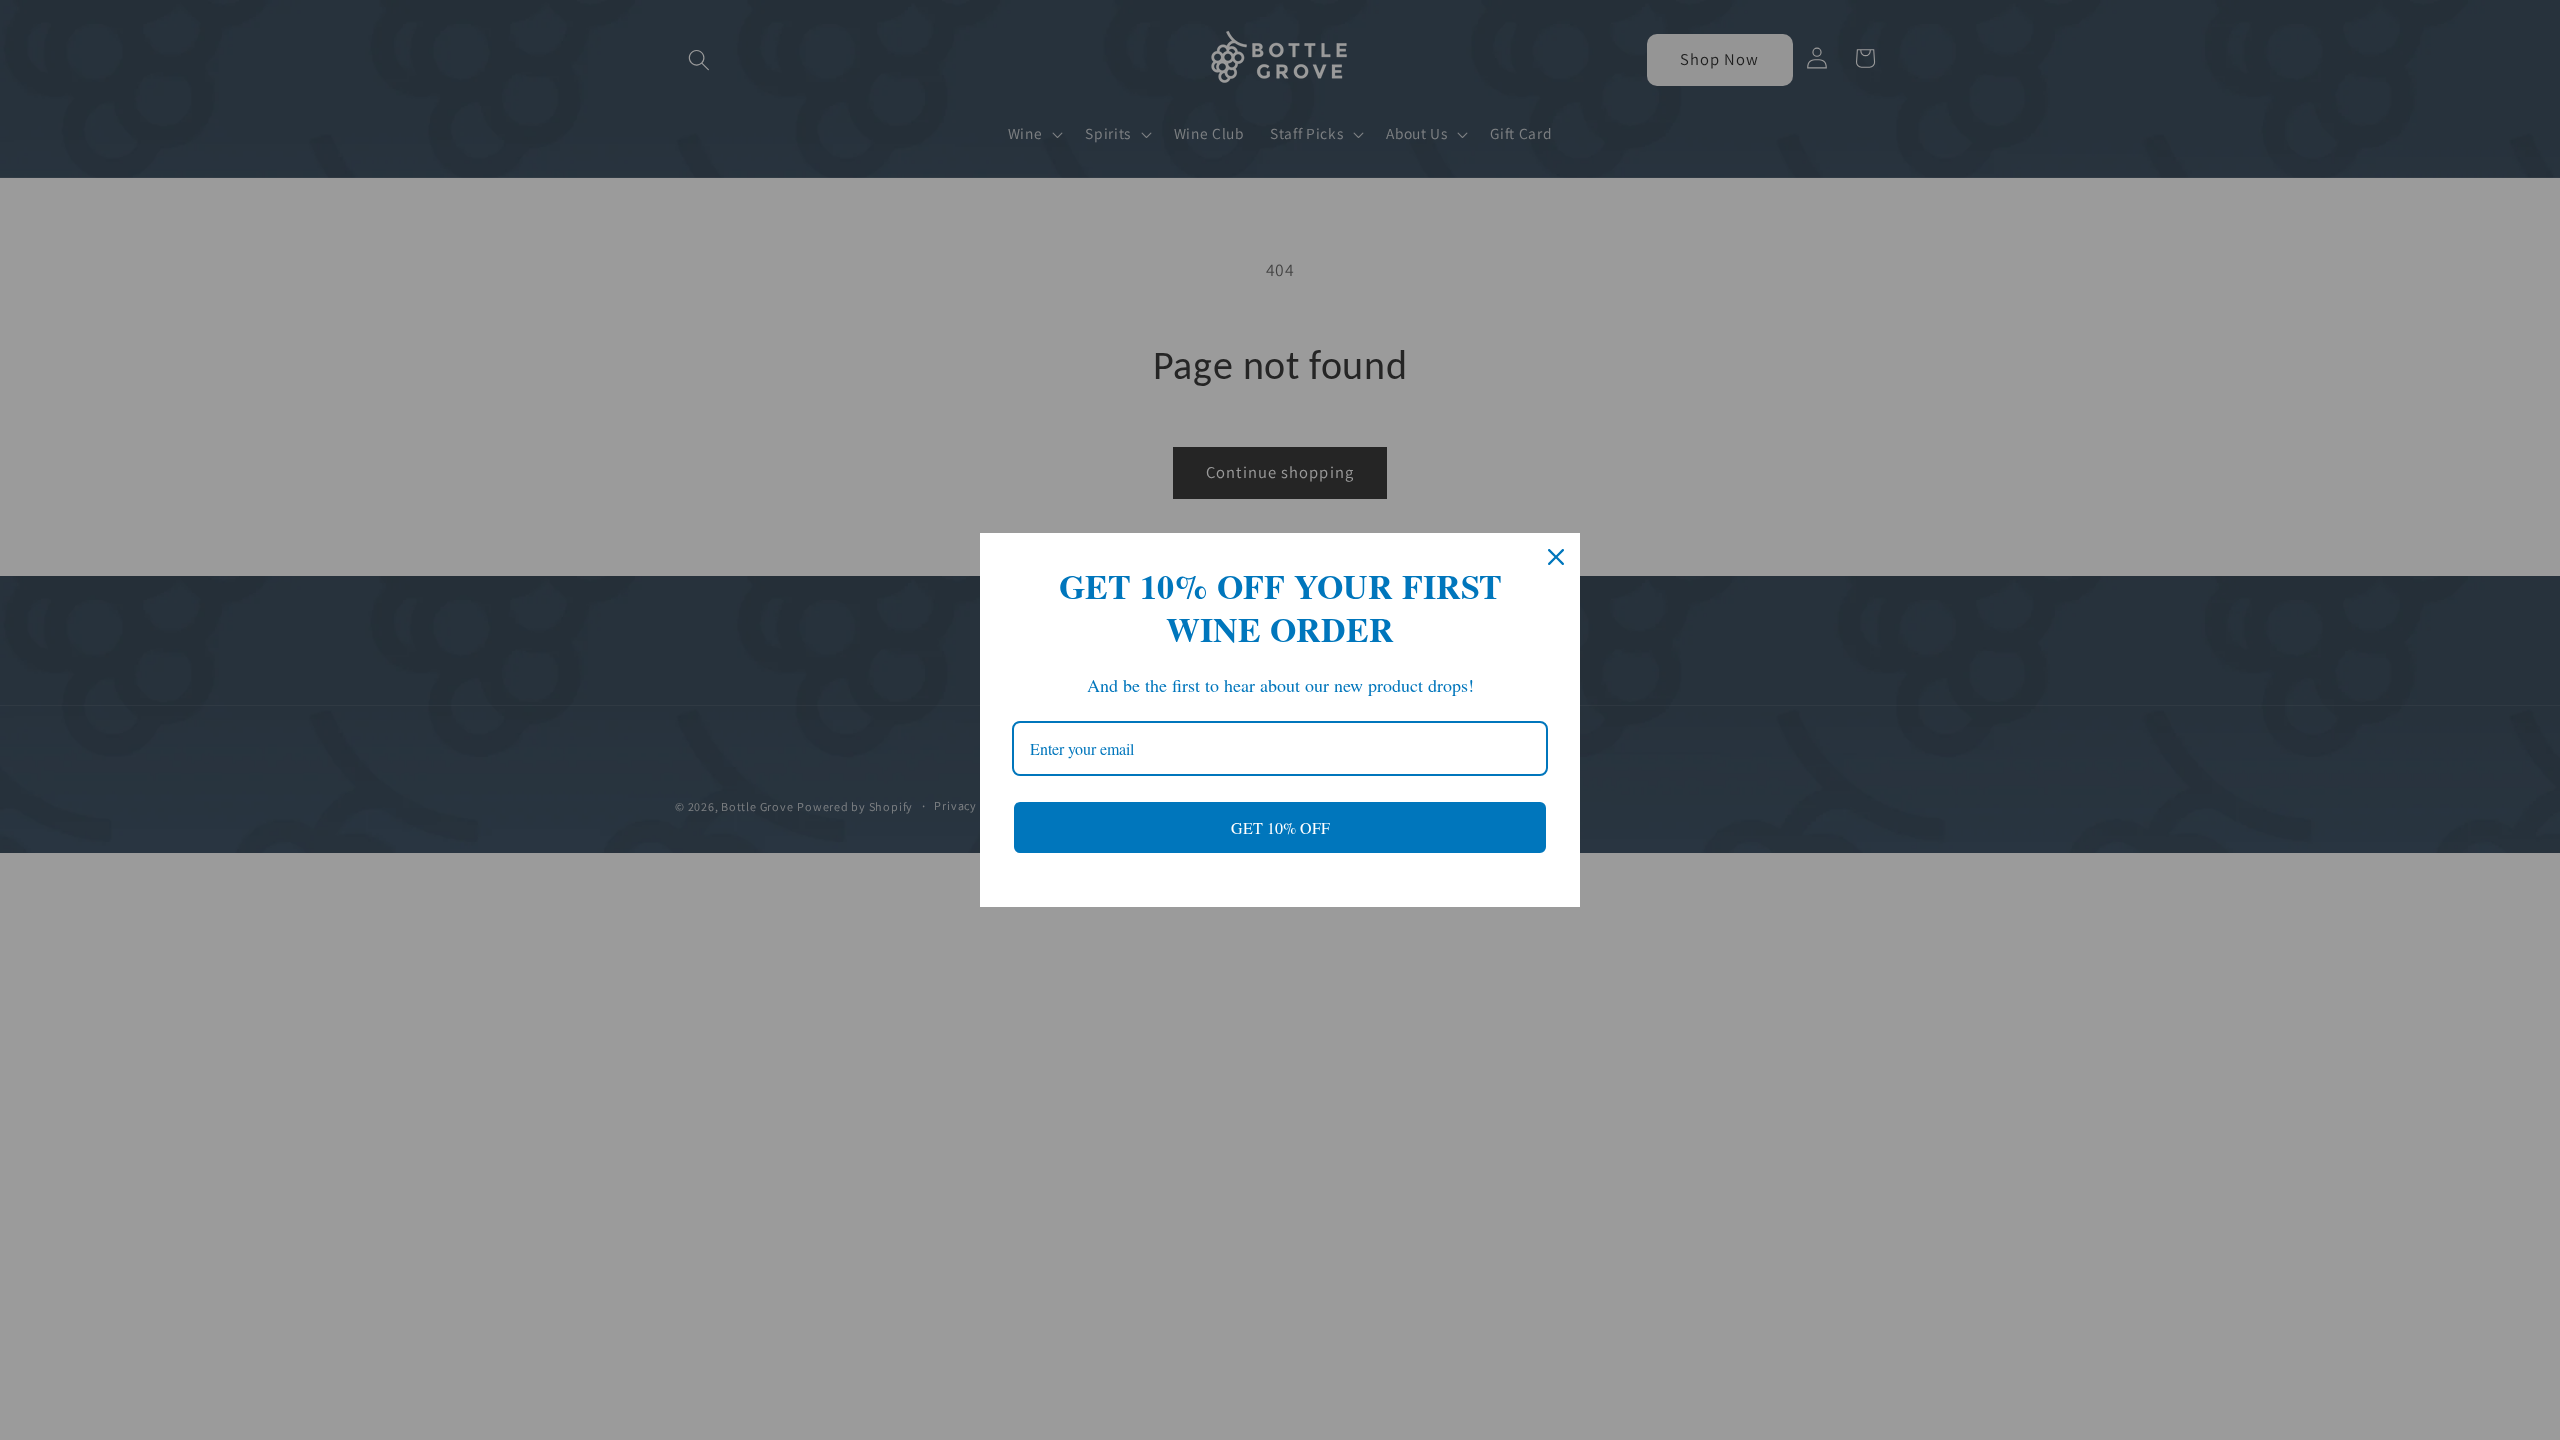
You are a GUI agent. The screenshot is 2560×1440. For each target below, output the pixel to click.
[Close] (1556, 557)
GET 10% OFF (1280, 827)
